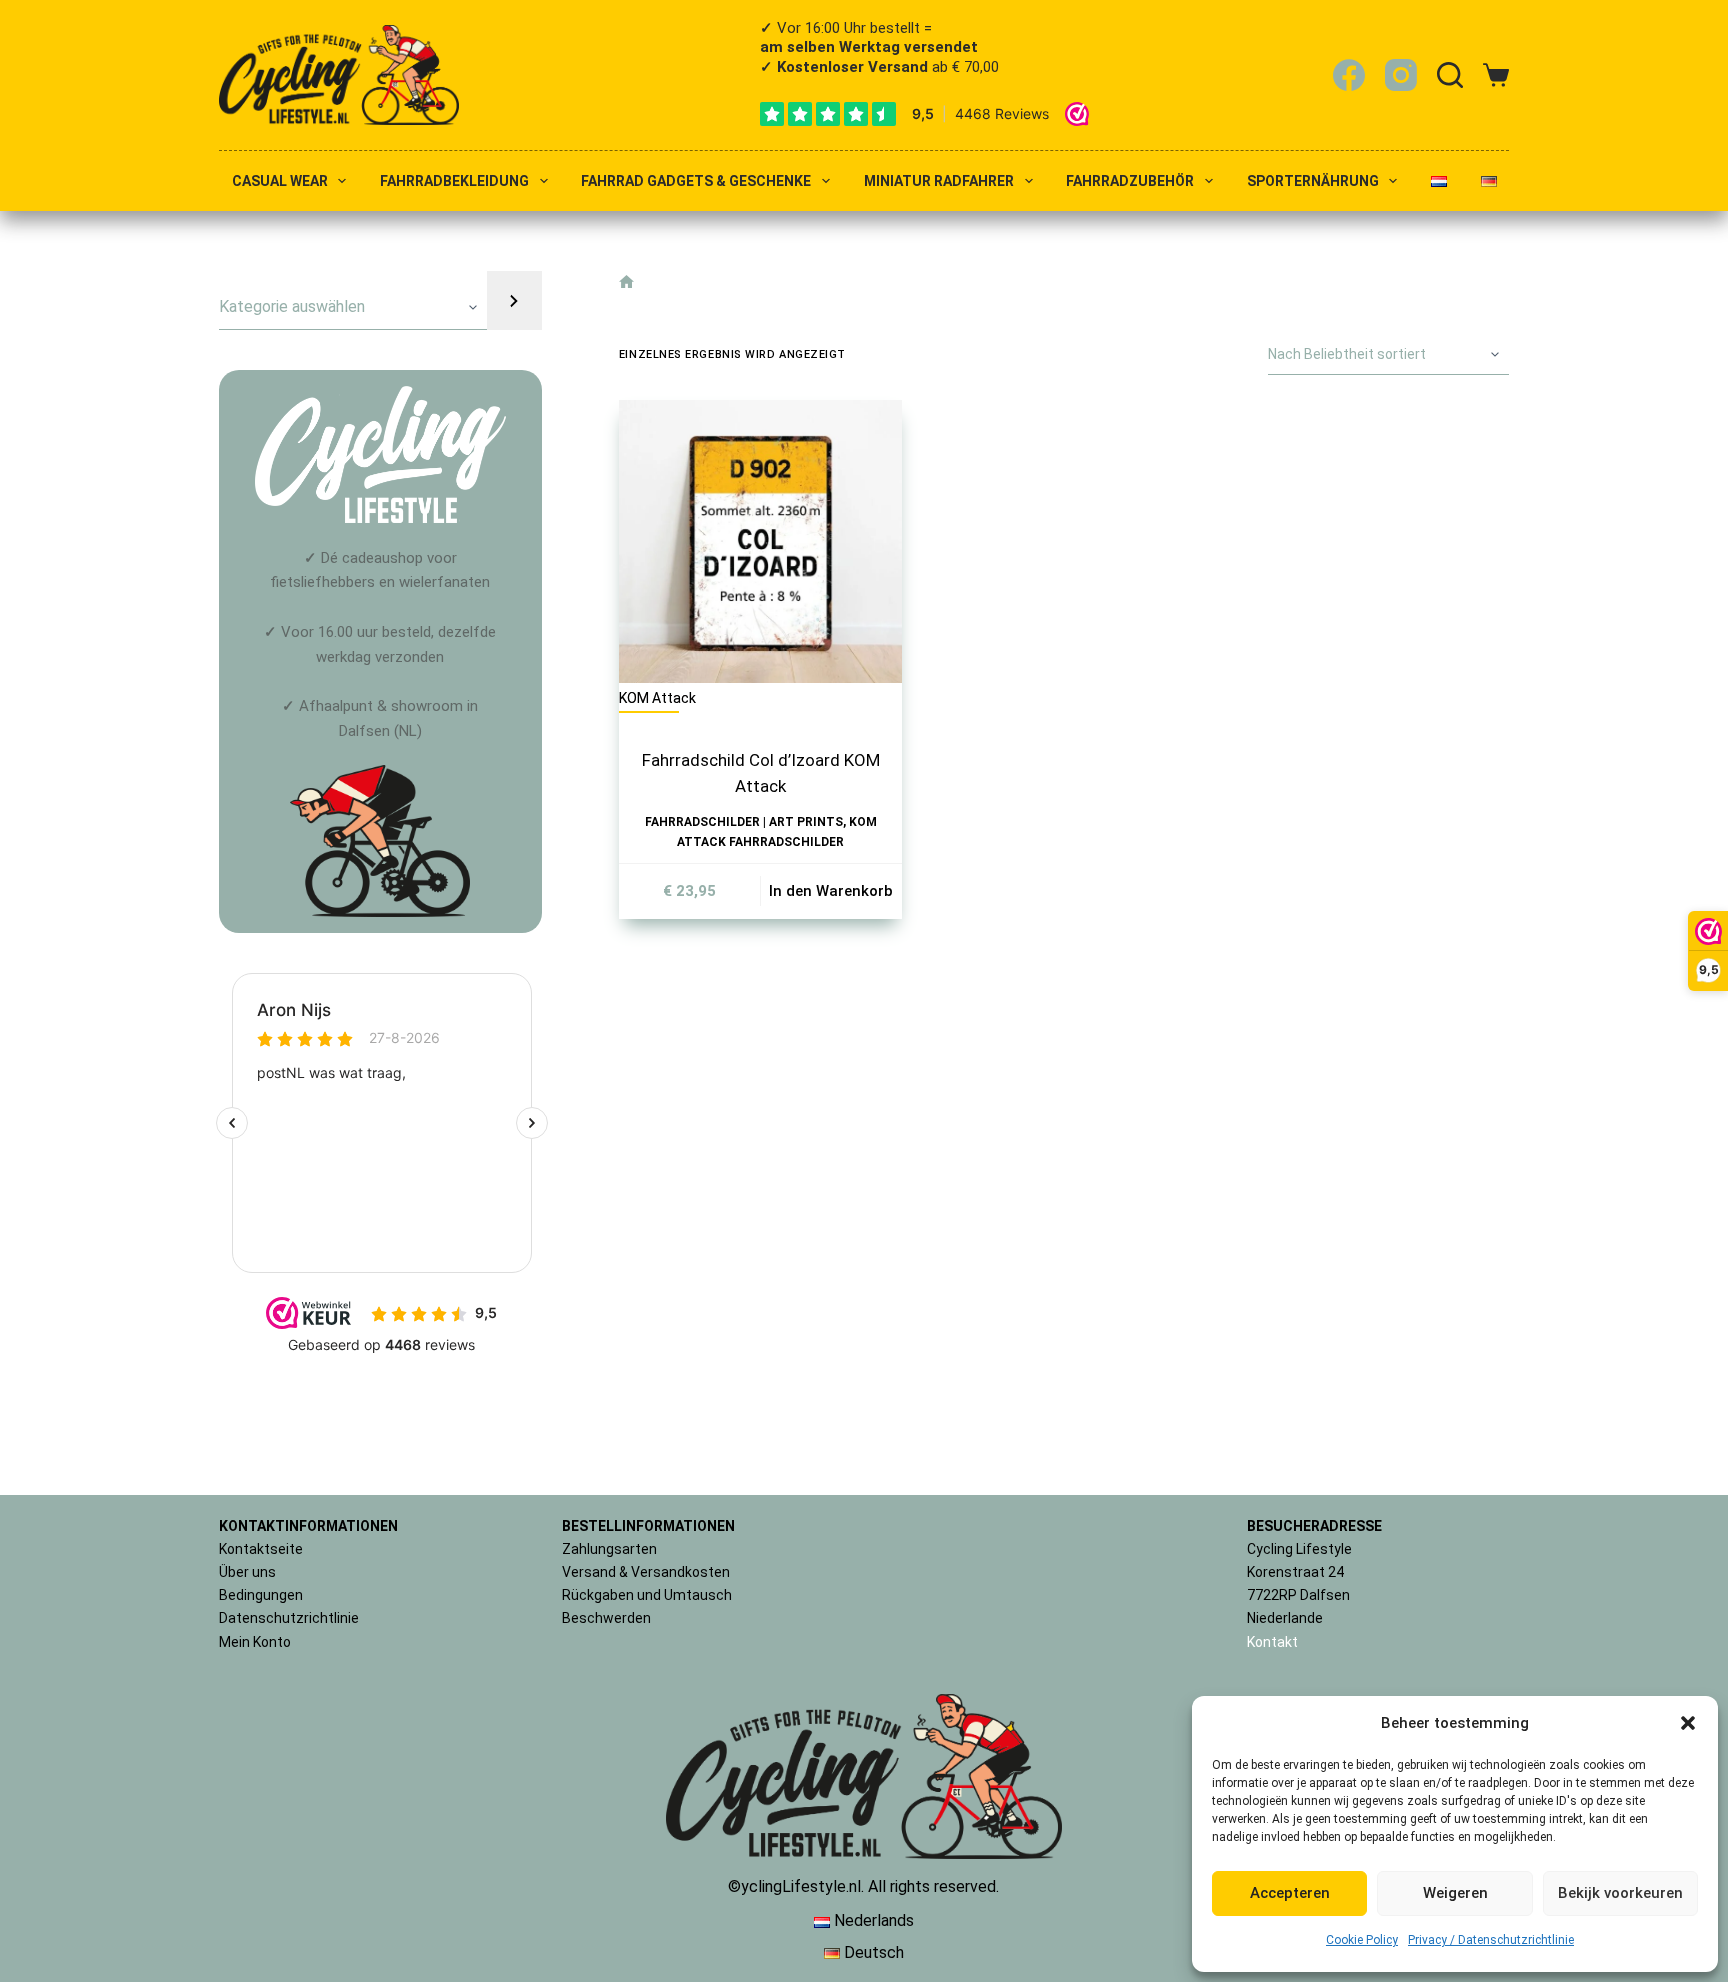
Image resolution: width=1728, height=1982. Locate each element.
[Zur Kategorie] (514, 300)
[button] (1688, 1723)
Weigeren (1455, 1893)
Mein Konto (255, 1642)
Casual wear (280, 181)
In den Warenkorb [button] (831, 891)
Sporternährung (1313, 181)
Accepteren (1290, 1893)
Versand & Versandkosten (646, 1572)
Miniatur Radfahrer (939, 181)
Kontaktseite (261, 1549)
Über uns (247, 1572)
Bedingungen (261, 1595)
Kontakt (1272, 1642)
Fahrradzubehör (1130, 181)
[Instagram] (1401, 75)
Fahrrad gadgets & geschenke (696, 181)
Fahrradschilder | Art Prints (744, 822)
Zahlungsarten (609, 1549)
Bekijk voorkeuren (1620, 1893)
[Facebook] (1349, 75)
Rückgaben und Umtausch (647, 1595)
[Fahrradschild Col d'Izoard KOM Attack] (760, 542)
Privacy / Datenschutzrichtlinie (1491, 1940)
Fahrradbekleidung (454, 181)
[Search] (1450, 75)
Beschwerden (606, 1618)
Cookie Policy (1362, 1940)
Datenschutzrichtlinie (289, 1618)
